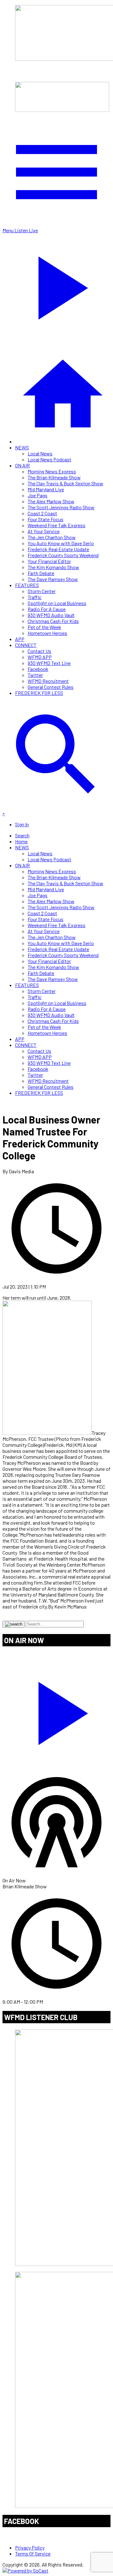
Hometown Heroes (47, 633)
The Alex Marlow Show (51, 501)
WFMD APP (40, 657)
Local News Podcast (49, 459)
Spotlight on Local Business (57, 603)
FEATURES (27, 585)
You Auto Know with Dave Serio (61, 543)
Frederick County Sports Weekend (63, 555)
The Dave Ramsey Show (53, 579)
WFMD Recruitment (48, 681)
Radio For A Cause (47, 609)
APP (20, 639)
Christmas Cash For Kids (53, 621)
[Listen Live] (56, 1710)
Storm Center (42, 591)
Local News (40, 453)
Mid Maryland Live (46, 489)
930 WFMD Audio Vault (51, 615)
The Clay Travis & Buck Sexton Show (65, 483)
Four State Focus (46, 519)
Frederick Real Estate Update (58, 549)
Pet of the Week (44, 627)
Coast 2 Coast (42, 513)
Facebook (38, 669)
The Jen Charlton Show (52, 537)
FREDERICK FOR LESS (39, 693)
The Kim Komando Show (53, 567)
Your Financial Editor (49, 561)
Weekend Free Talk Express (56, 525)
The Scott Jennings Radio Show (61, 507)
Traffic (35, 597)
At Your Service (44, 531)
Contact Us (39, 651)
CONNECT (26, 645)
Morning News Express (52, 471)
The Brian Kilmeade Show (54, 477)
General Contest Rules (51, 687)
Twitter (35, 675)
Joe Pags (38, 495)
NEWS (22, 447)
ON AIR (22, 465)
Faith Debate (41, 573)
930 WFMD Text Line (49, 663)
